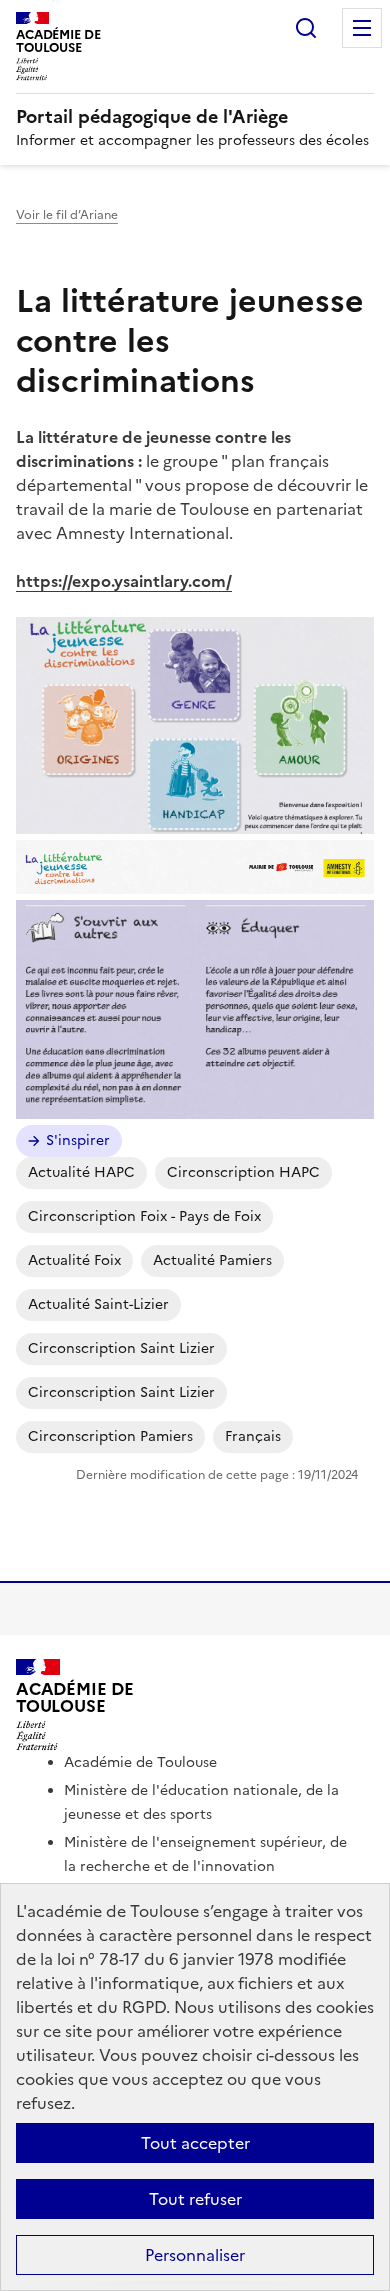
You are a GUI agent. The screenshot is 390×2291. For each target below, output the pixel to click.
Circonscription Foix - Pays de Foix (144, 1216)
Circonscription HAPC (243, 1172)
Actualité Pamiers (212, 1260)
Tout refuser (195, 2199)
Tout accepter (195, 2143)
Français (253, 1436)
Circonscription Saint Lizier (121, 1348)
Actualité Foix (74, 1260)
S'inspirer (78, 1140)
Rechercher (306, 28)
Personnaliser (195, 2255)
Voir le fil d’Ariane (67, 215)
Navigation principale (362, 28)
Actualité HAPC (81, 1172)
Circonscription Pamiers (110, 1436)
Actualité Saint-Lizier (98, 1304)
